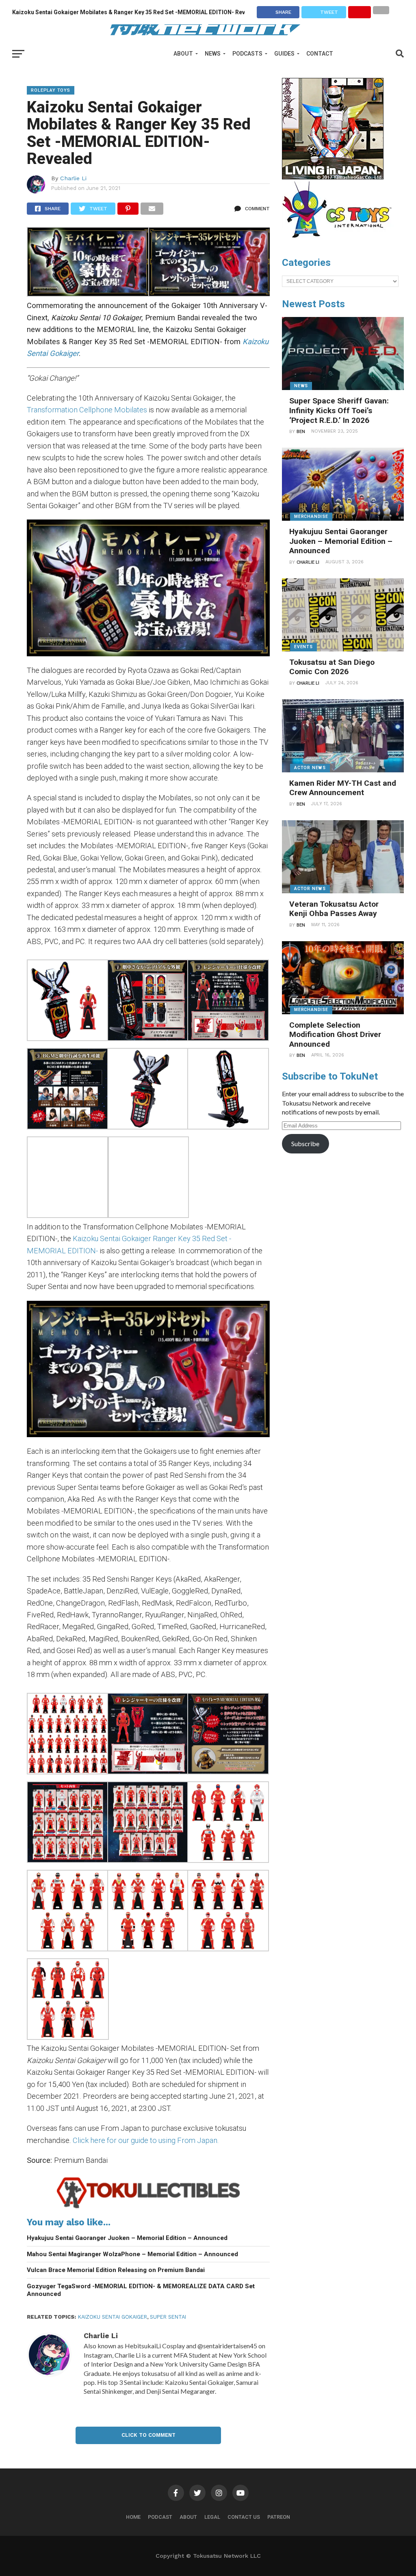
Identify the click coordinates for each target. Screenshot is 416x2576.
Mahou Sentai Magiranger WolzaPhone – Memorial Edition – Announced (132, 2254)
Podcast (160, 2517)
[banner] (333, 177)
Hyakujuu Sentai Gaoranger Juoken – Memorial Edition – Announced (127, 2238)
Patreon (279, 2517)
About (183, 54)
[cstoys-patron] (340, 242)
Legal (212, 2517)
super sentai (168, 2317)
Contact (320, 54)
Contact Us (244, 2517)
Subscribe (305, 1144)
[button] (88, 263)
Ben (301, 432)
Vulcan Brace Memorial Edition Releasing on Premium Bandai (116, 2270)
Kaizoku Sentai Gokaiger (113, 2317)
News (213, 54)
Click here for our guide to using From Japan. (146, 2140)
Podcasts (247, 54)
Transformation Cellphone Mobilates (87, 410)
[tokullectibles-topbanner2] (148, 2208)
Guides (284, 54)
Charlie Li (73, 178)
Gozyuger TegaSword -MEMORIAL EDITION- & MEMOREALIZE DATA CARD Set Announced (141, 2290)
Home (133, 2517)
